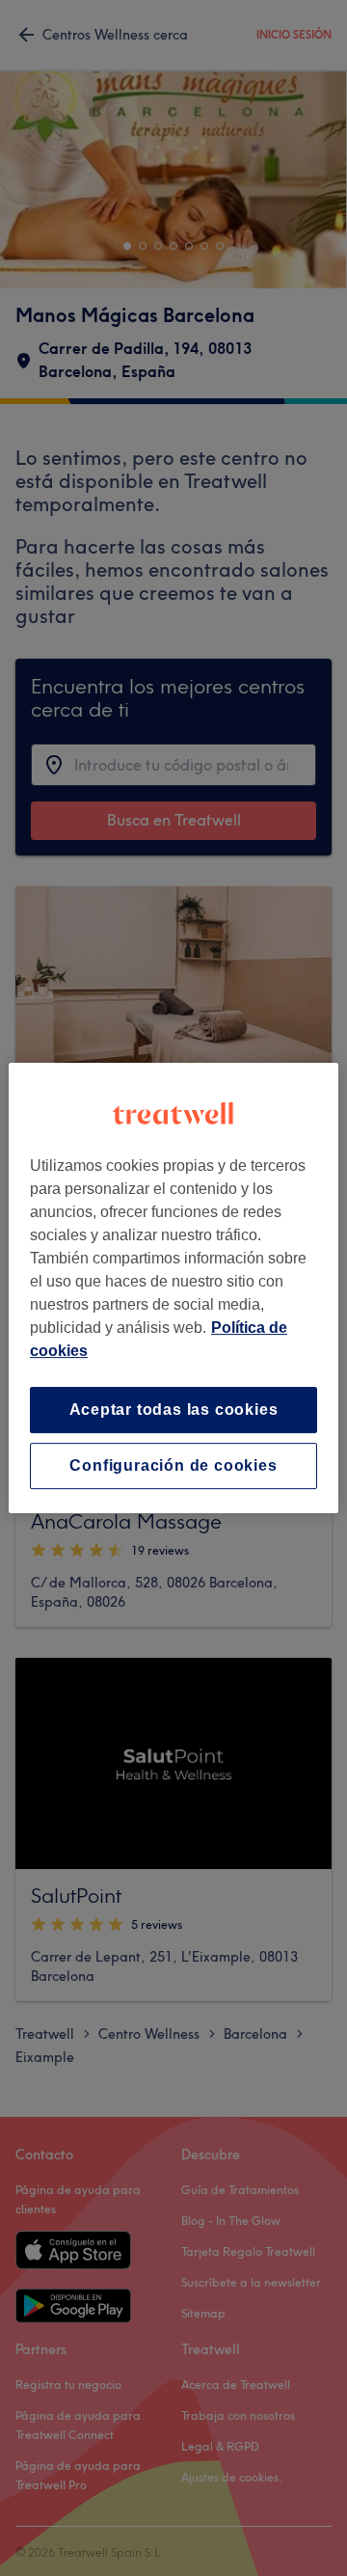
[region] (173, 1288)
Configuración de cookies (173, 1465)
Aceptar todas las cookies (174, 1410)
